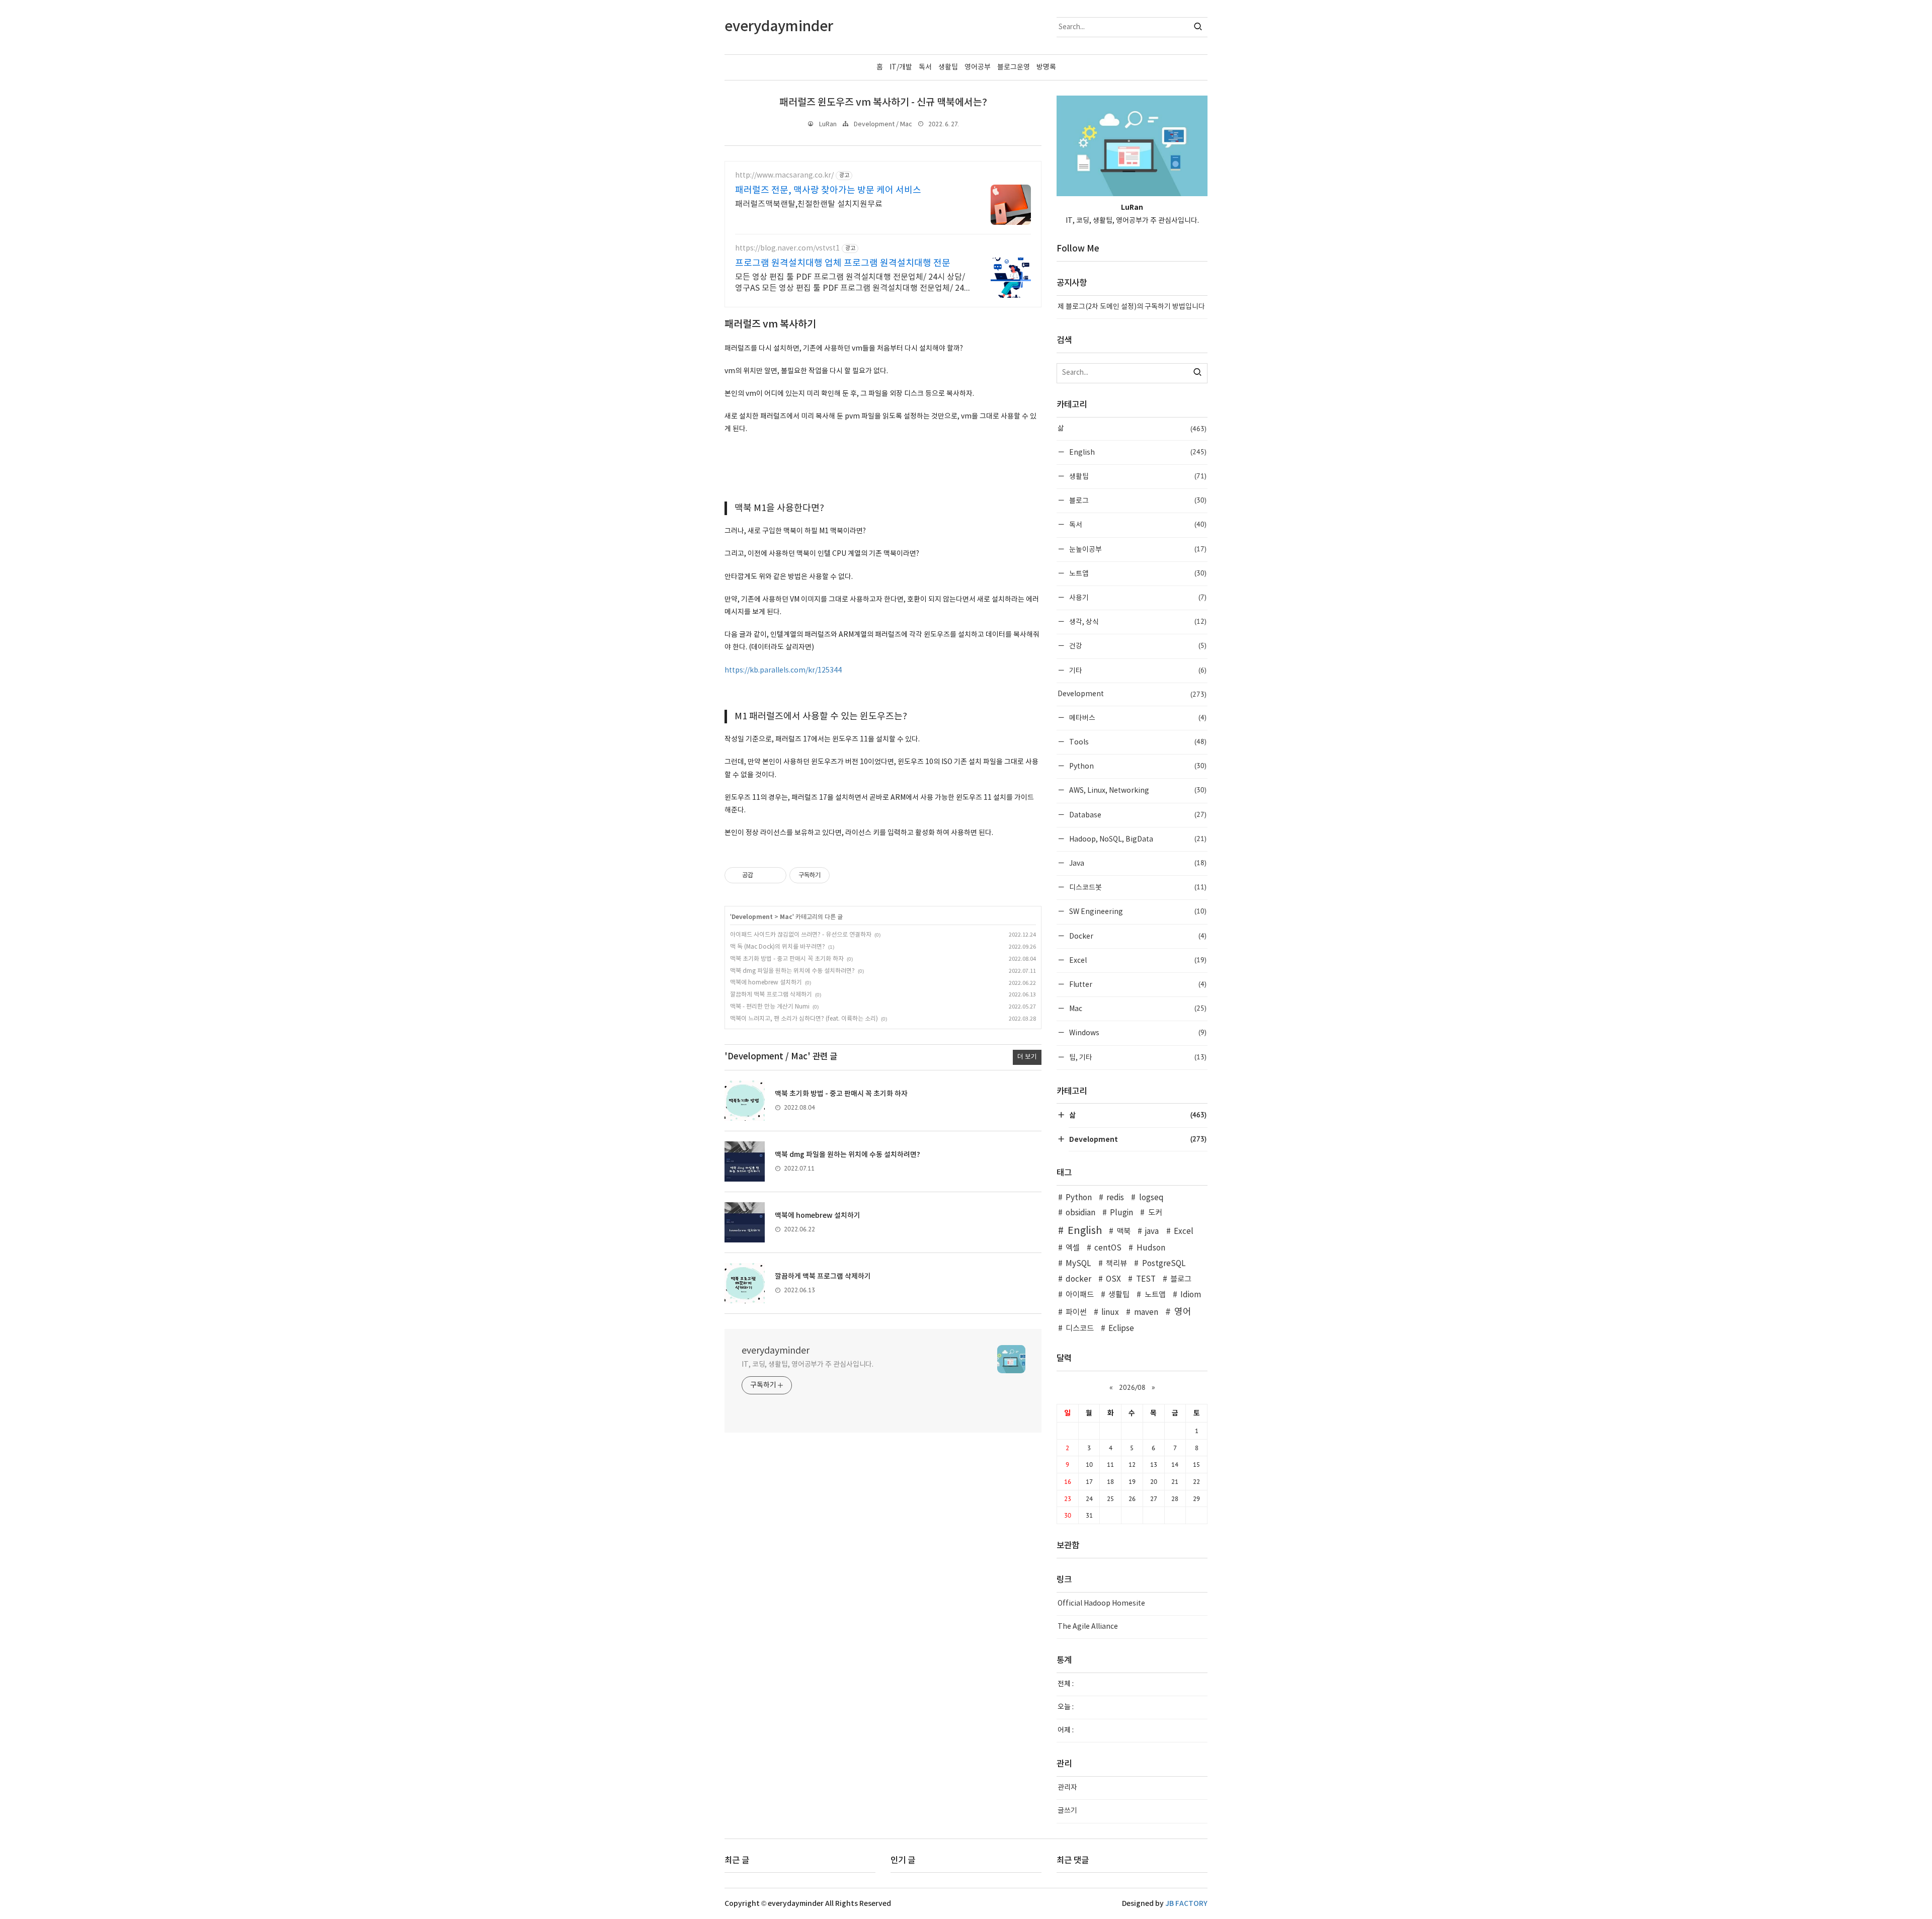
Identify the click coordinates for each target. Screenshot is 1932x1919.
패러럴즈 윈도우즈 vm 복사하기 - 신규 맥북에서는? (883, 103)
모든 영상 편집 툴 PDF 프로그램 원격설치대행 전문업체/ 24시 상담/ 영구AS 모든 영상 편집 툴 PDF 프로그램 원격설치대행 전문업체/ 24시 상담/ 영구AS (850, 283)
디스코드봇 (1137, 887)
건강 (1137, 646)
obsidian (1080, 1213)
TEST (1146, 1279)
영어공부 (978, 67)
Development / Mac (883, 124)
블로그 (1137, 500)
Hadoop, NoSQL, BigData (1137, 839)
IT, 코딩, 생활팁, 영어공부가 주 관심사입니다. (808, 1365)
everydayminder (776, 1351)
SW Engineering (1137, 911)
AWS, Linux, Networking (1137, 790)
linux (1110, 1313)
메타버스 (1137, 718)
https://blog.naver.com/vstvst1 (787, 248)
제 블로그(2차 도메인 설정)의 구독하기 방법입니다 (1131, 307)
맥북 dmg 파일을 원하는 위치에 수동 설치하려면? (792, 971)
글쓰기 (1067, 1811)
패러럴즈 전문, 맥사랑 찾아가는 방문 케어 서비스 (828, 190)
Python (1137, 766)
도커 (1155, 1213)
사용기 (1137, 597)
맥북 (1123, 1232)
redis (1115, 1198)
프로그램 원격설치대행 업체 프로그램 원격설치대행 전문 (843, 263)
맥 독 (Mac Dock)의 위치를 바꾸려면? (778, 947)
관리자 (1067, 1788)
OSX (1113, 1279)
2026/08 (1132, 1387)
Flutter (1137, 984)
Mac (786, 917)
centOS (1108, 1248)
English (1137, 452)
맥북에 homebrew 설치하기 (766, 983)
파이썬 (1076, 1313)
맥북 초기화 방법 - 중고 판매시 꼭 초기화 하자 (787, 959)
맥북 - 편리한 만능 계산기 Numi (770, 1007)
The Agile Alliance (1088, 1627)
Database (1137, 815)
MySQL (1078, 1264)
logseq (1151, 1198)
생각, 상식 (1137, 621)
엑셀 (1073, 1248)
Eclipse (1121, 1329)
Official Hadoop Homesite (1101, 1604)
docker (1078, 1279)
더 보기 (1027, 1057)
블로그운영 (1014, 67)
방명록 (1046, 67)
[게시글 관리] (775, 875)
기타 (1137, 670)
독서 (925, 67)
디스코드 (1080, 1329)
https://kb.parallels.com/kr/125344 (783, 671)
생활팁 (948, 67)
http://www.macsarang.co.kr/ (784, 176)
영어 (1183, 1312)
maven (1146, 1313)
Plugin (1121, 1213)
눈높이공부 (1137, 549)
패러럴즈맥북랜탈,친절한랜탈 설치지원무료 (809, 204)
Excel (1137, 960)
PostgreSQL (1164, 1264)
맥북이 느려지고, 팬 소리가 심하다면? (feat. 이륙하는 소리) (804, 1019)
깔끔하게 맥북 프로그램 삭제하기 (771, 995)
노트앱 (1137, 573)
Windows (1137, 1032)
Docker (1137, 936)
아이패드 (1080, 1295)
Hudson (1151, 1248)
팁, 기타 (1137, 1057)
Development (752, 917)
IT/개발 (901, 67)
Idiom (1191, 1295)
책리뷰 (1116, 1264)
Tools (1137, 742)
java (1152, 1232)
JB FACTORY (1186, 1904)
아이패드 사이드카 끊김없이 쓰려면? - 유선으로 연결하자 (801, 935)
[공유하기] (762, 875)
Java (1137, 863)
